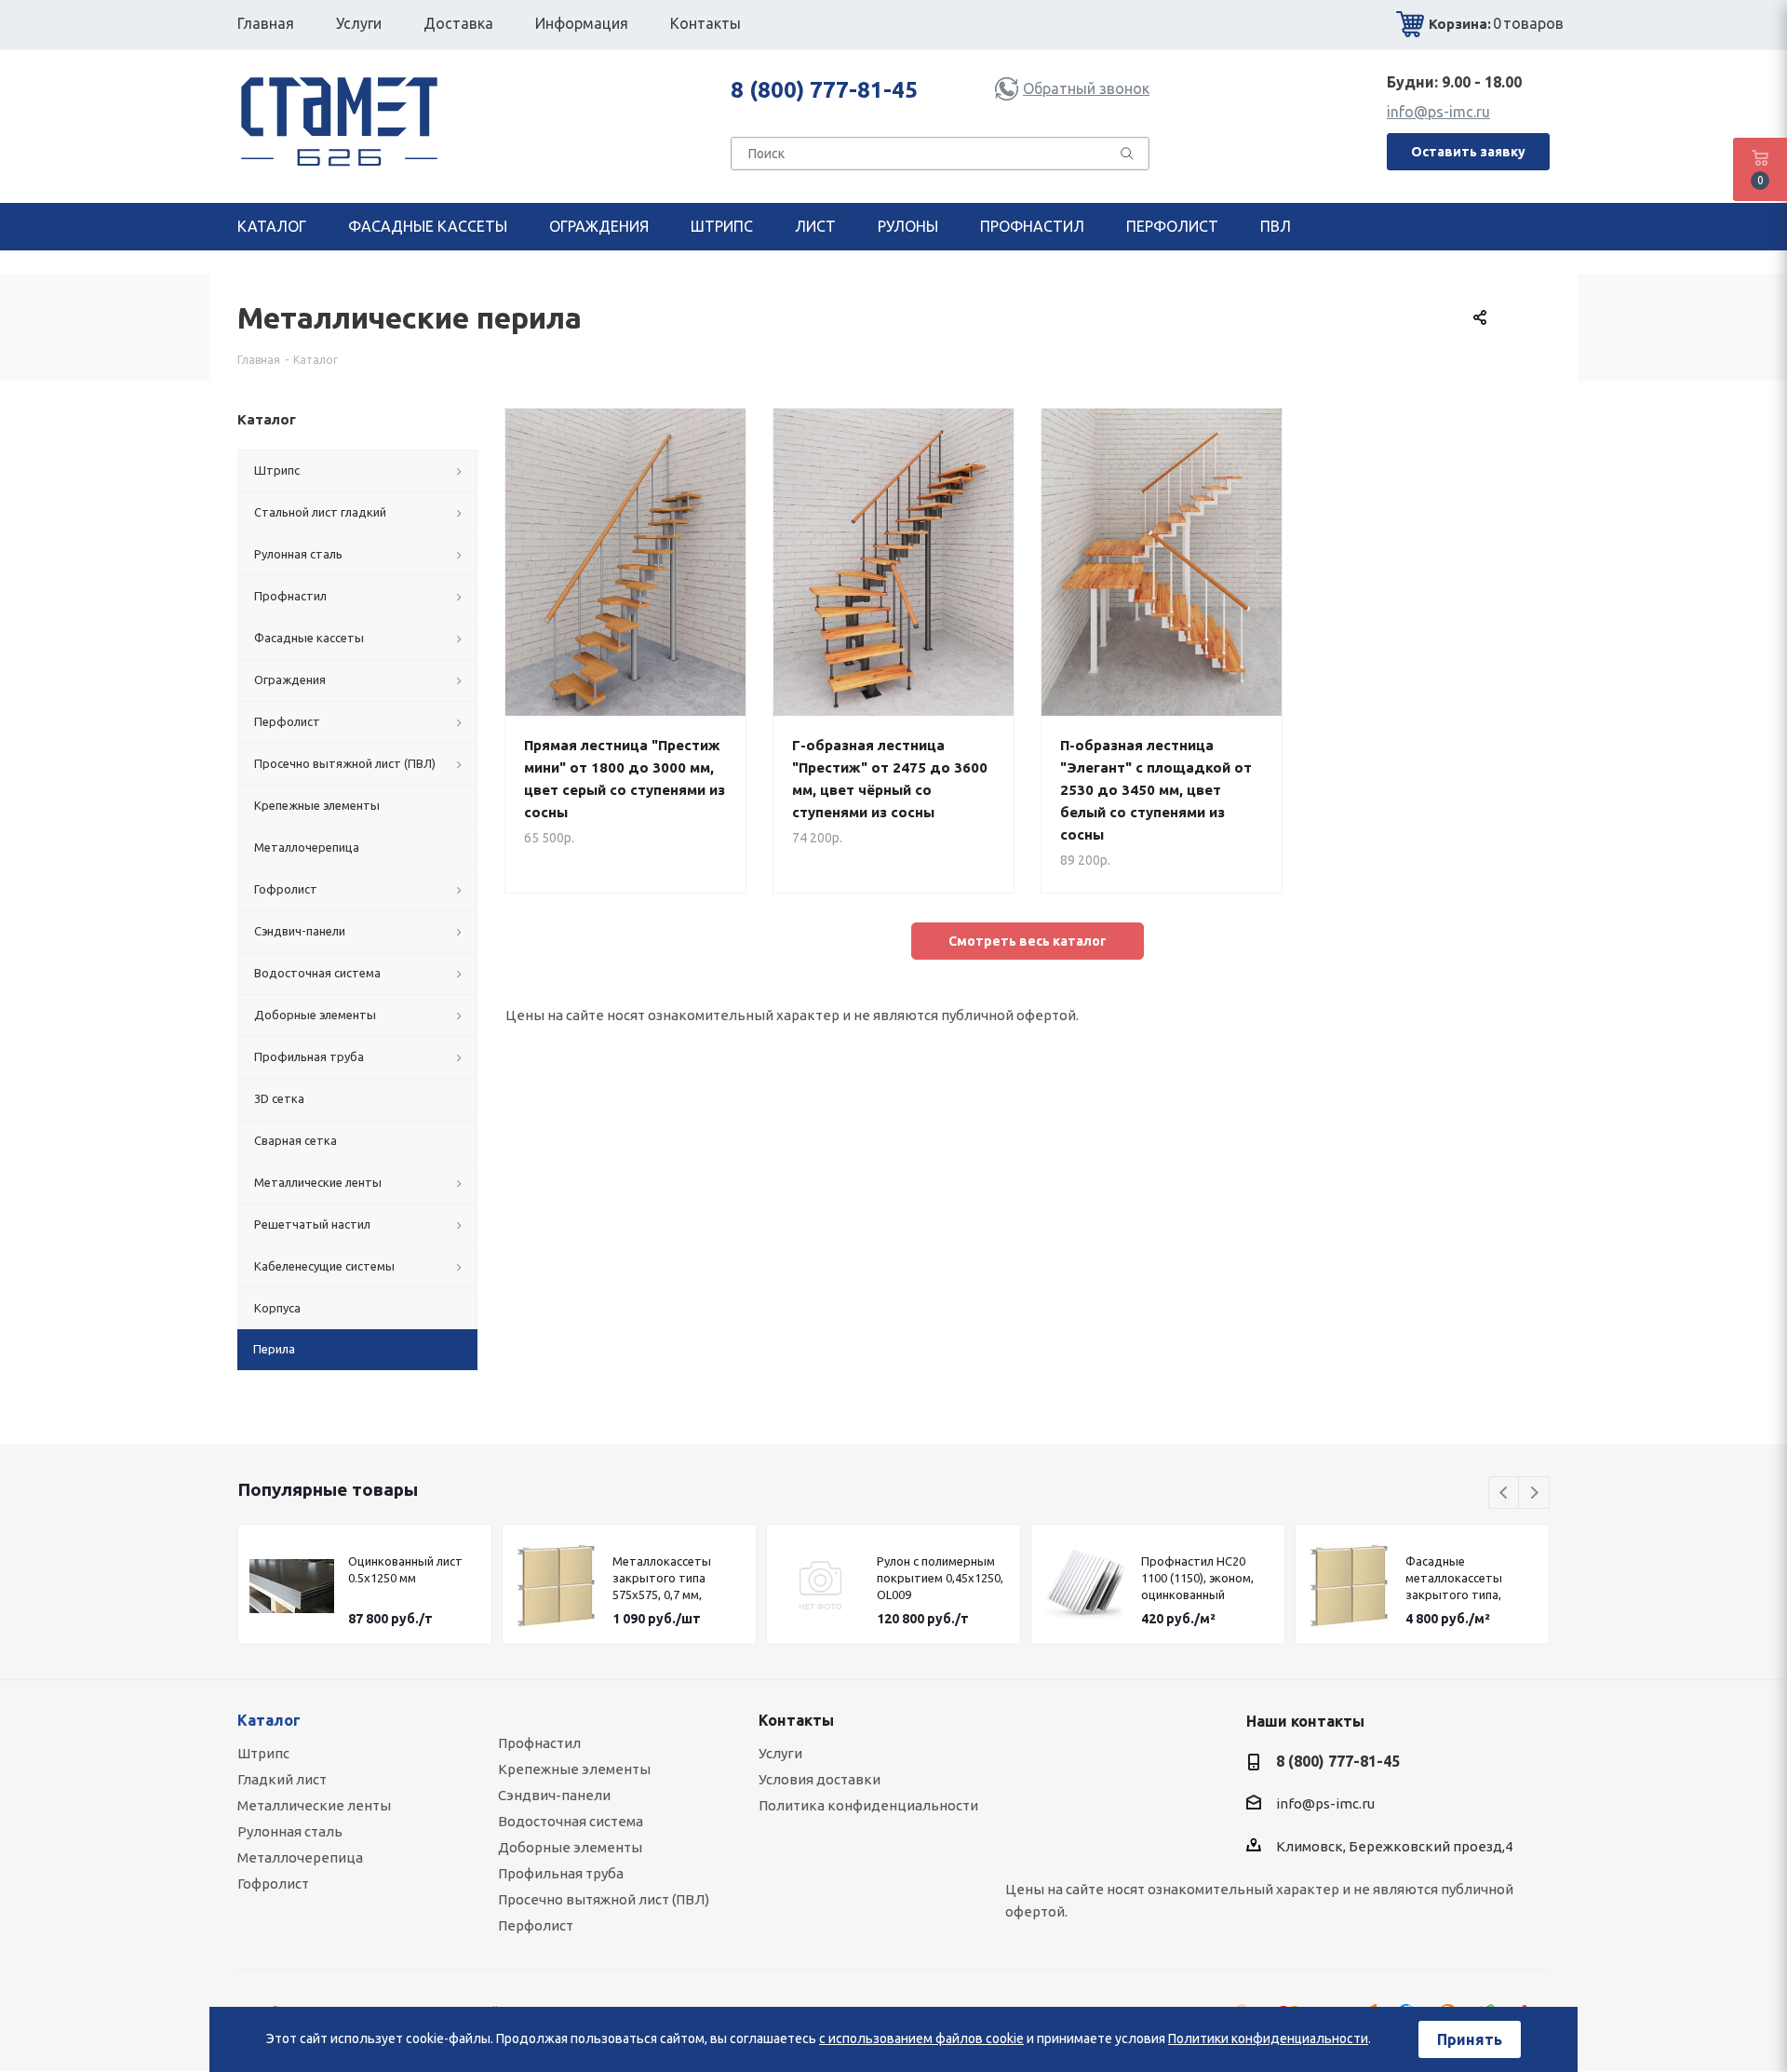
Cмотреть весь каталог (1028, 941)
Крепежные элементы (574, 1769)
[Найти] (1127, 157)
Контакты (796, 1720)
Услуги (780, 1753)
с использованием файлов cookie (921, 2038)
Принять (1470, 2039)
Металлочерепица (300, 1857)
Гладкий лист (282, 1779)
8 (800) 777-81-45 (824, 90)
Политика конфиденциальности (868, 1805)
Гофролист (273, 1884)
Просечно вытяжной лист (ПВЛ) (604, 1899)
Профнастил (539, 1743)
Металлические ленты (314, 1805)
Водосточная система (571, 1821)
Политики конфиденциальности (1268, 2038)
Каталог (269, 1720)
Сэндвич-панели (554, 1795)
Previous (1505, 1493)
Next (1534, 1493)
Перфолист (536, 1925)
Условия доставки (820, 1779)
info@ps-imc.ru (1438, 112)
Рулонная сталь (290, 1831)
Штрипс (263, 1753)
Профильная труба (561, 1873)
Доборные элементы (570, 1847)
